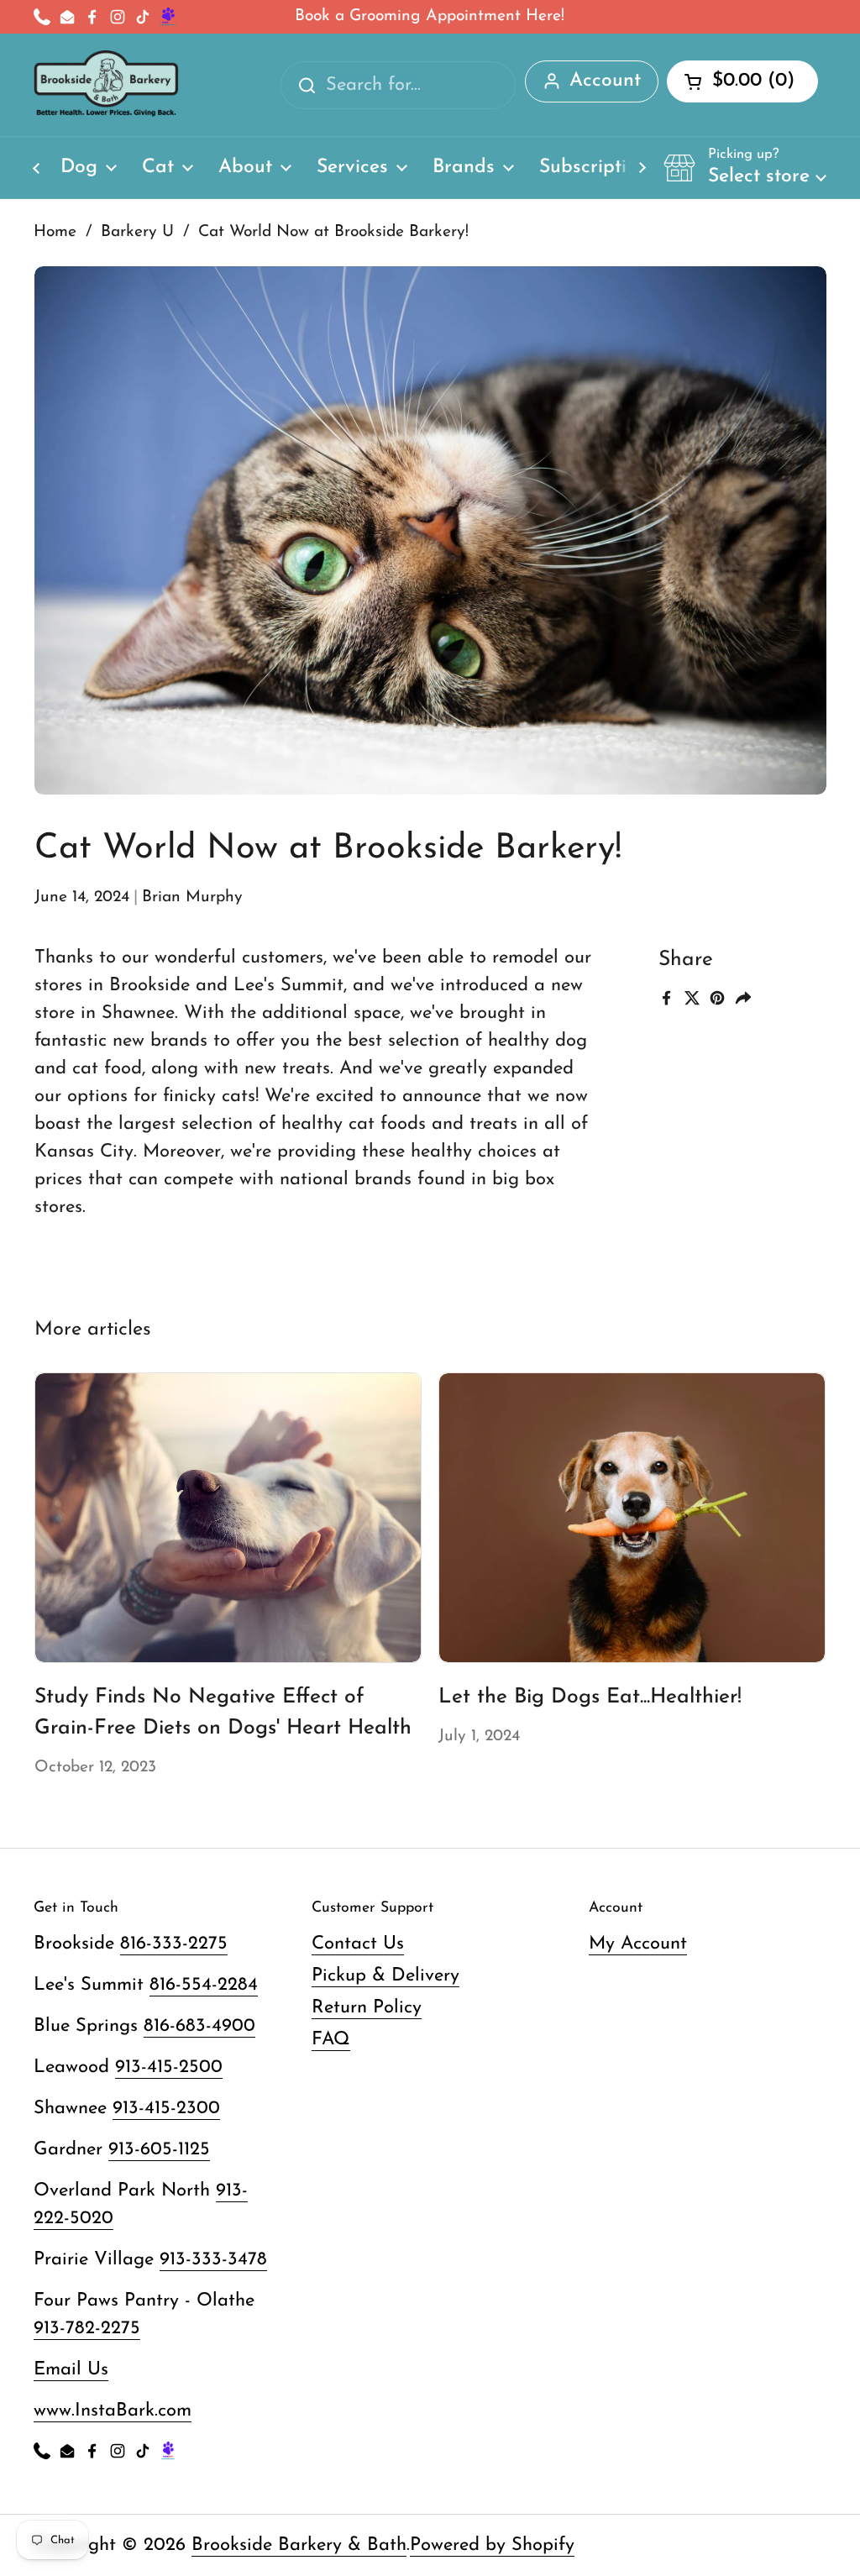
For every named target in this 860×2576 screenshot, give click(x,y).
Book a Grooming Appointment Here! (430, 16)
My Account (638, 1944)
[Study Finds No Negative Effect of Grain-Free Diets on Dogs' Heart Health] (228, 1518)
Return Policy (367, 2008)
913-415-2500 (169, 2067)
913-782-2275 (87, 2329)
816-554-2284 (204, 1985)
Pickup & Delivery (385, 1976)
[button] (745, 167)
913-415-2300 (166, 2109)
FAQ (331, 2040)
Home (55, 232)
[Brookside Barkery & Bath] (106, 85)
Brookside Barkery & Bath (299, 2545)
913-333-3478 (213, 2260)
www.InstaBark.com (113, 2411)
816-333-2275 (174, 1944)
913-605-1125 (159, 2150)
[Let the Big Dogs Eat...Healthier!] (632, 1518)
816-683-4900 (199, 2026)
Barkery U (137, 232)
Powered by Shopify (492, 2545)
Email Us (71, 2370)
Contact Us (358, 1944)
